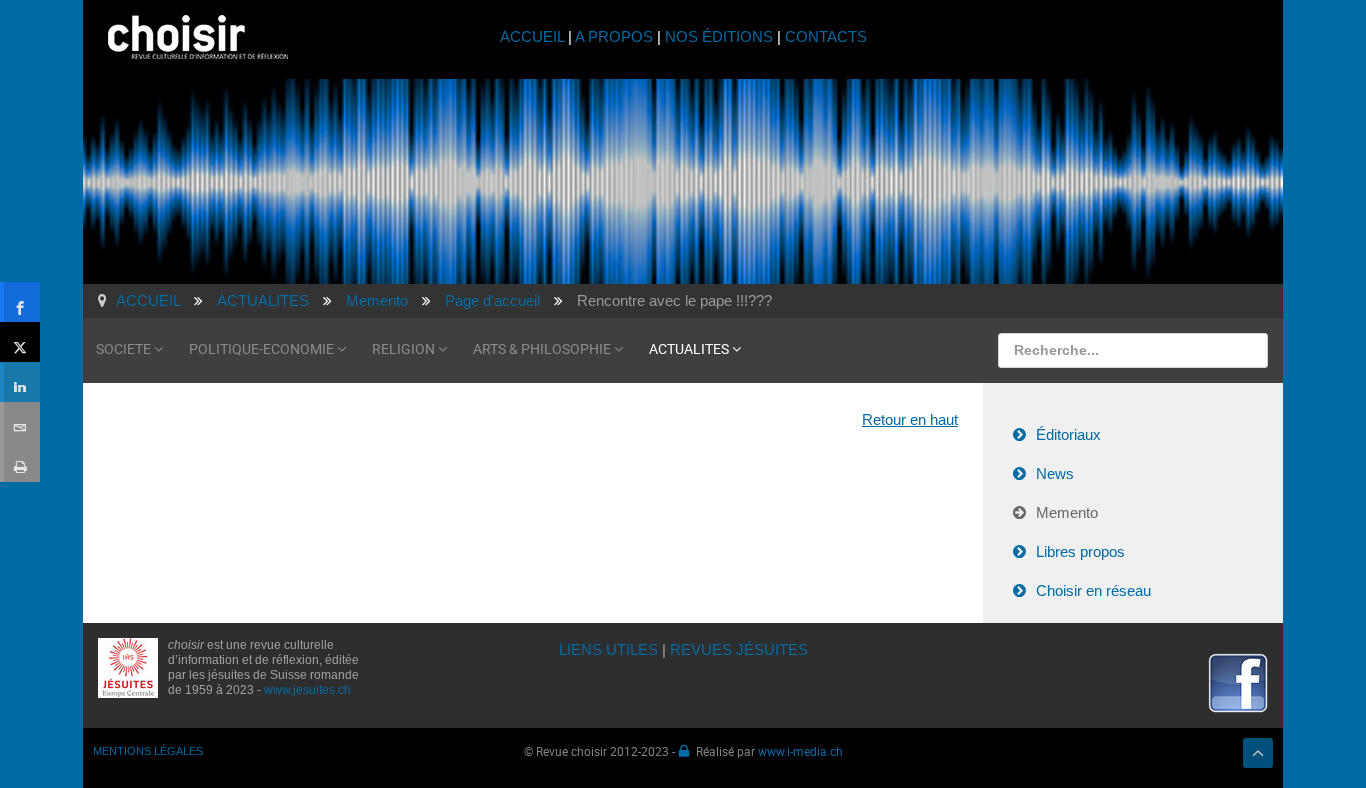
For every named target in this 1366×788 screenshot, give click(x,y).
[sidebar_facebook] (20, 302)
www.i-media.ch (800, 751)
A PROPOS (614, 36)
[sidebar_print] (20, 462)
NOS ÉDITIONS (719, 36)
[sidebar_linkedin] (20, 382)
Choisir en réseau (1093, 590)
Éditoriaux (1068, 434)
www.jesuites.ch (307, 690)
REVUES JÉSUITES (739, 649)
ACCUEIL (534, 36)
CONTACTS (826, 36)
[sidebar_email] (20, 422)
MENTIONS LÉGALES (148, 751)
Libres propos (1080, 551)
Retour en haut (910, 419)
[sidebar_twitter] (20, 342)
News (1055, 473)
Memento (1067, 512)
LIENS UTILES (608, 649)
